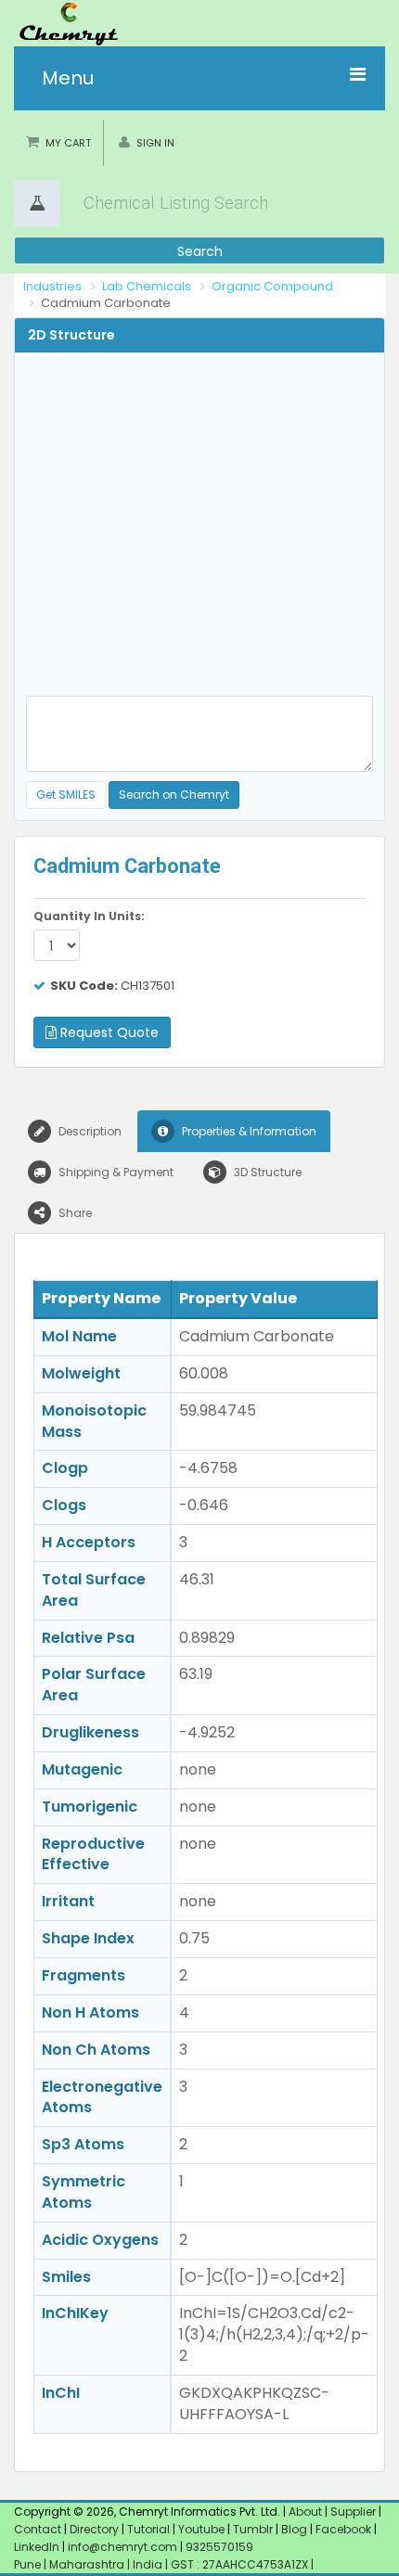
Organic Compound (272, 286)
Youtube (201, 2529)
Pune (29, 2564)
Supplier (353, 2512)
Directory (96, 2529)
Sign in (155, 143)
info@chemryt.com (122, 2547)
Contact (39, 2529)
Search (200, 251)
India (149, 2564)
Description (89, 1131)
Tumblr (253, 2529)
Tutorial (148, 2529)
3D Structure (266, 1172)
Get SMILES (66, 795)
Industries (52, 286)
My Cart (68, 143)
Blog (294, 2529)
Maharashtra (88, 2564)
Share (74, 1213)
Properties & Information (248, 1131)
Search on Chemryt (174, 795)
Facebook (343, 2529)
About (305, 2512)
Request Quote (108, 1032)
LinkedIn (38, 2547)
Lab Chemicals (147, 286)
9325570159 (218, 2547)
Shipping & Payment (115, 1172)
